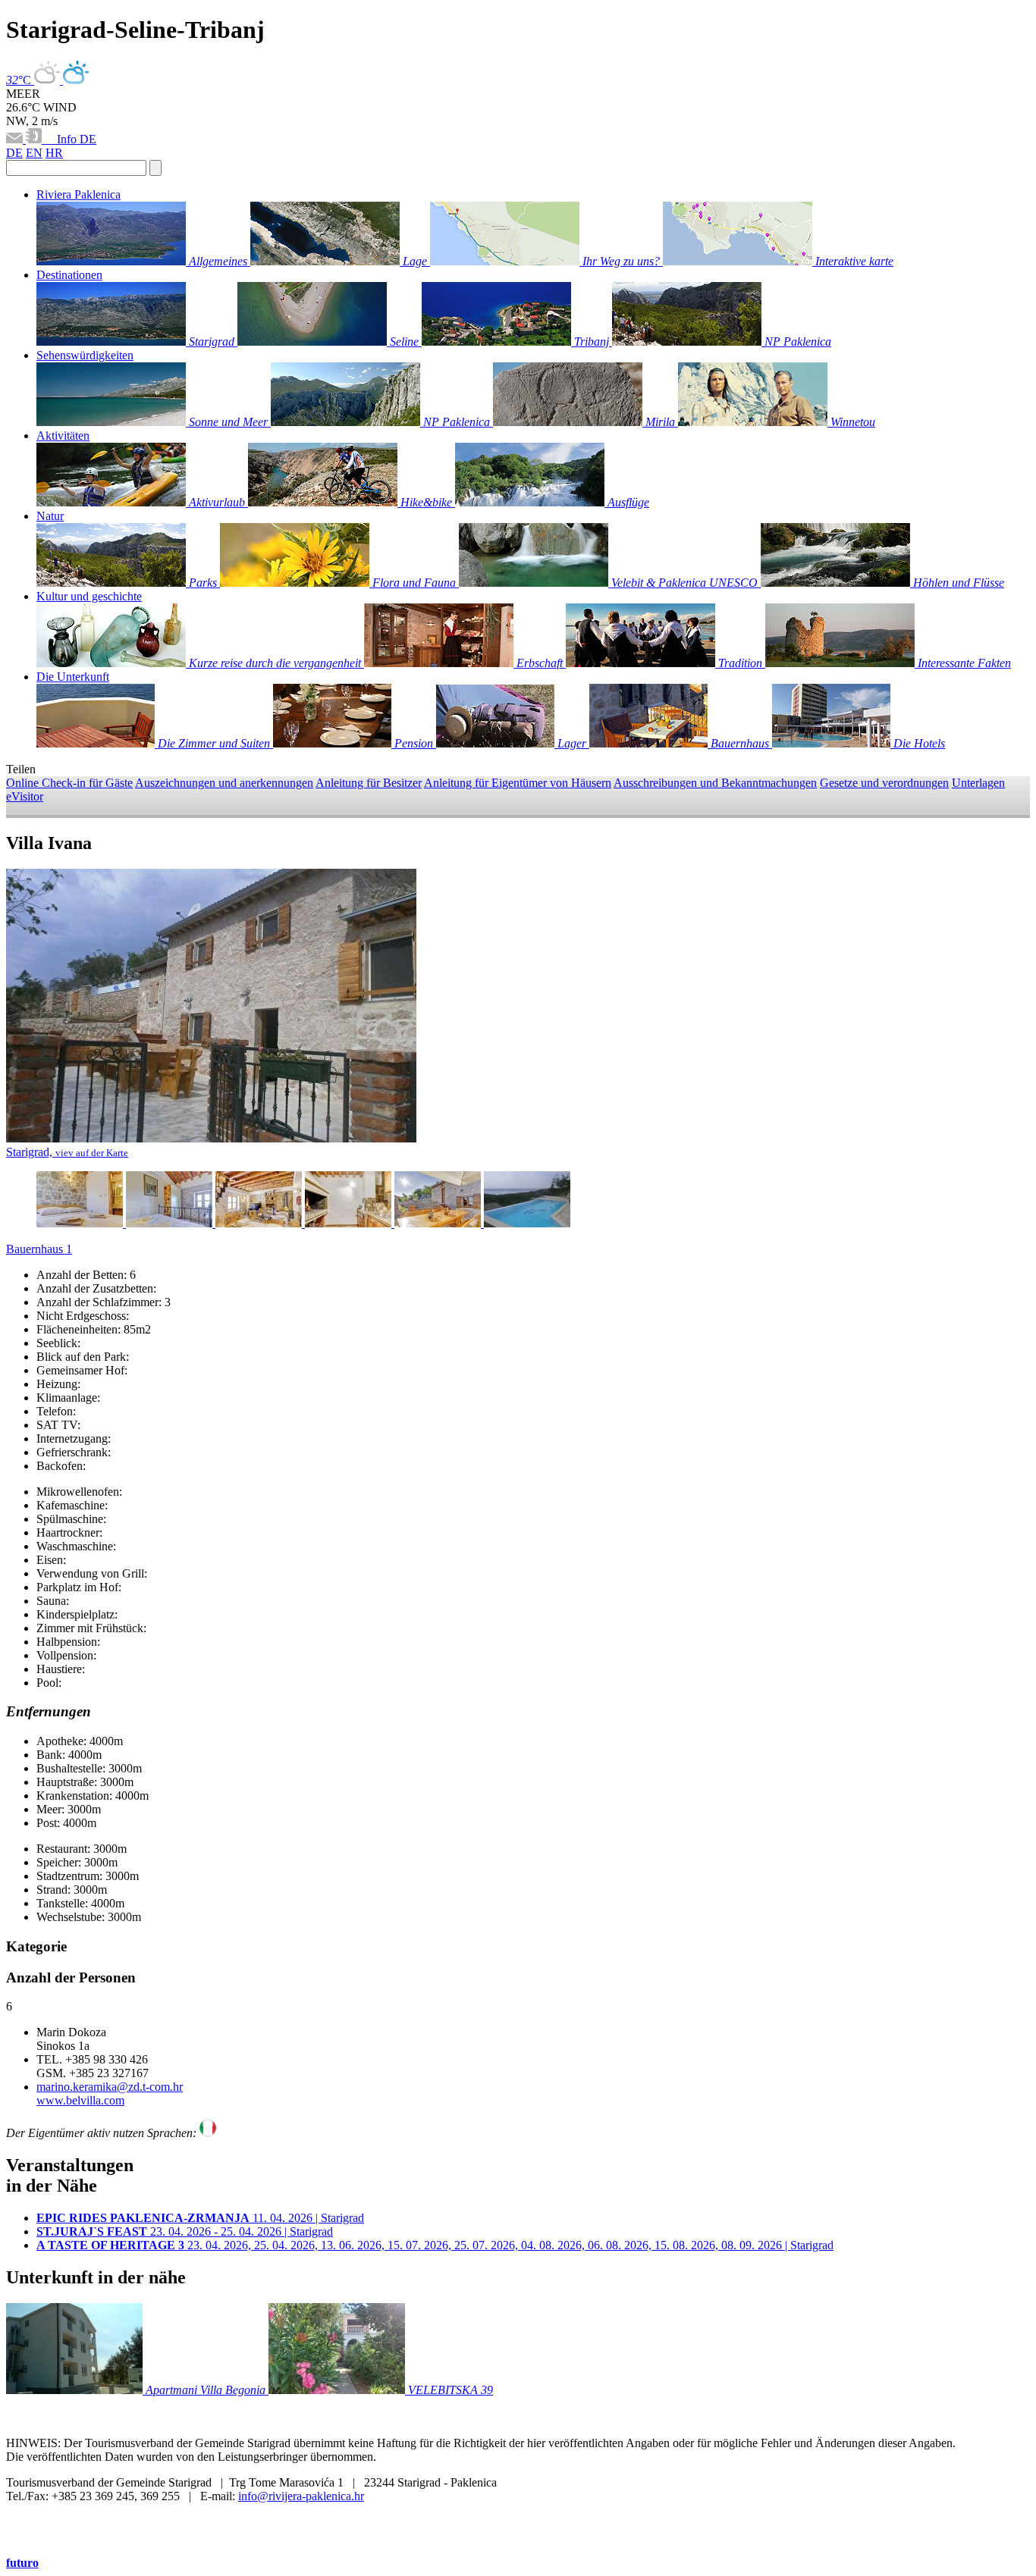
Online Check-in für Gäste (69, 783)
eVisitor (25, 796)
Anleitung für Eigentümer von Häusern (518, 783)
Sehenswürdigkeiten (85, 355)
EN (34, 153)
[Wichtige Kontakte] (35, 139)
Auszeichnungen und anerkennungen (224, 783)
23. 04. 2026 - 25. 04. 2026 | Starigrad (185, 2231)
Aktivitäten (63, 436)
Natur (50, 516)
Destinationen (69, 275)
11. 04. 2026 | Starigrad (200, 2218)
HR (54, 153)
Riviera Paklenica (78, 194)
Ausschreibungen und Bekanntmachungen (715, 783)
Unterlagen (978, 783)
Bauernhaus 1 (39, 1249)
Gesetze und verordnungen (884, 783)
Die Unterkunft (73, 677)
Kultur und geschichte (89, 596)
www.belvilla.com (80, 2100)
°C (20, 80)
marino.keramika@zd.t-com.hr (110, 2087)
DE (88, 139)
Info (62, 139)
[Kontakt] (16, 139)
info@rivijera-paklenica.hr (301, 2496)
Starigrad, (67, 1152)
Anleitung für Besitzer (369, 783)
